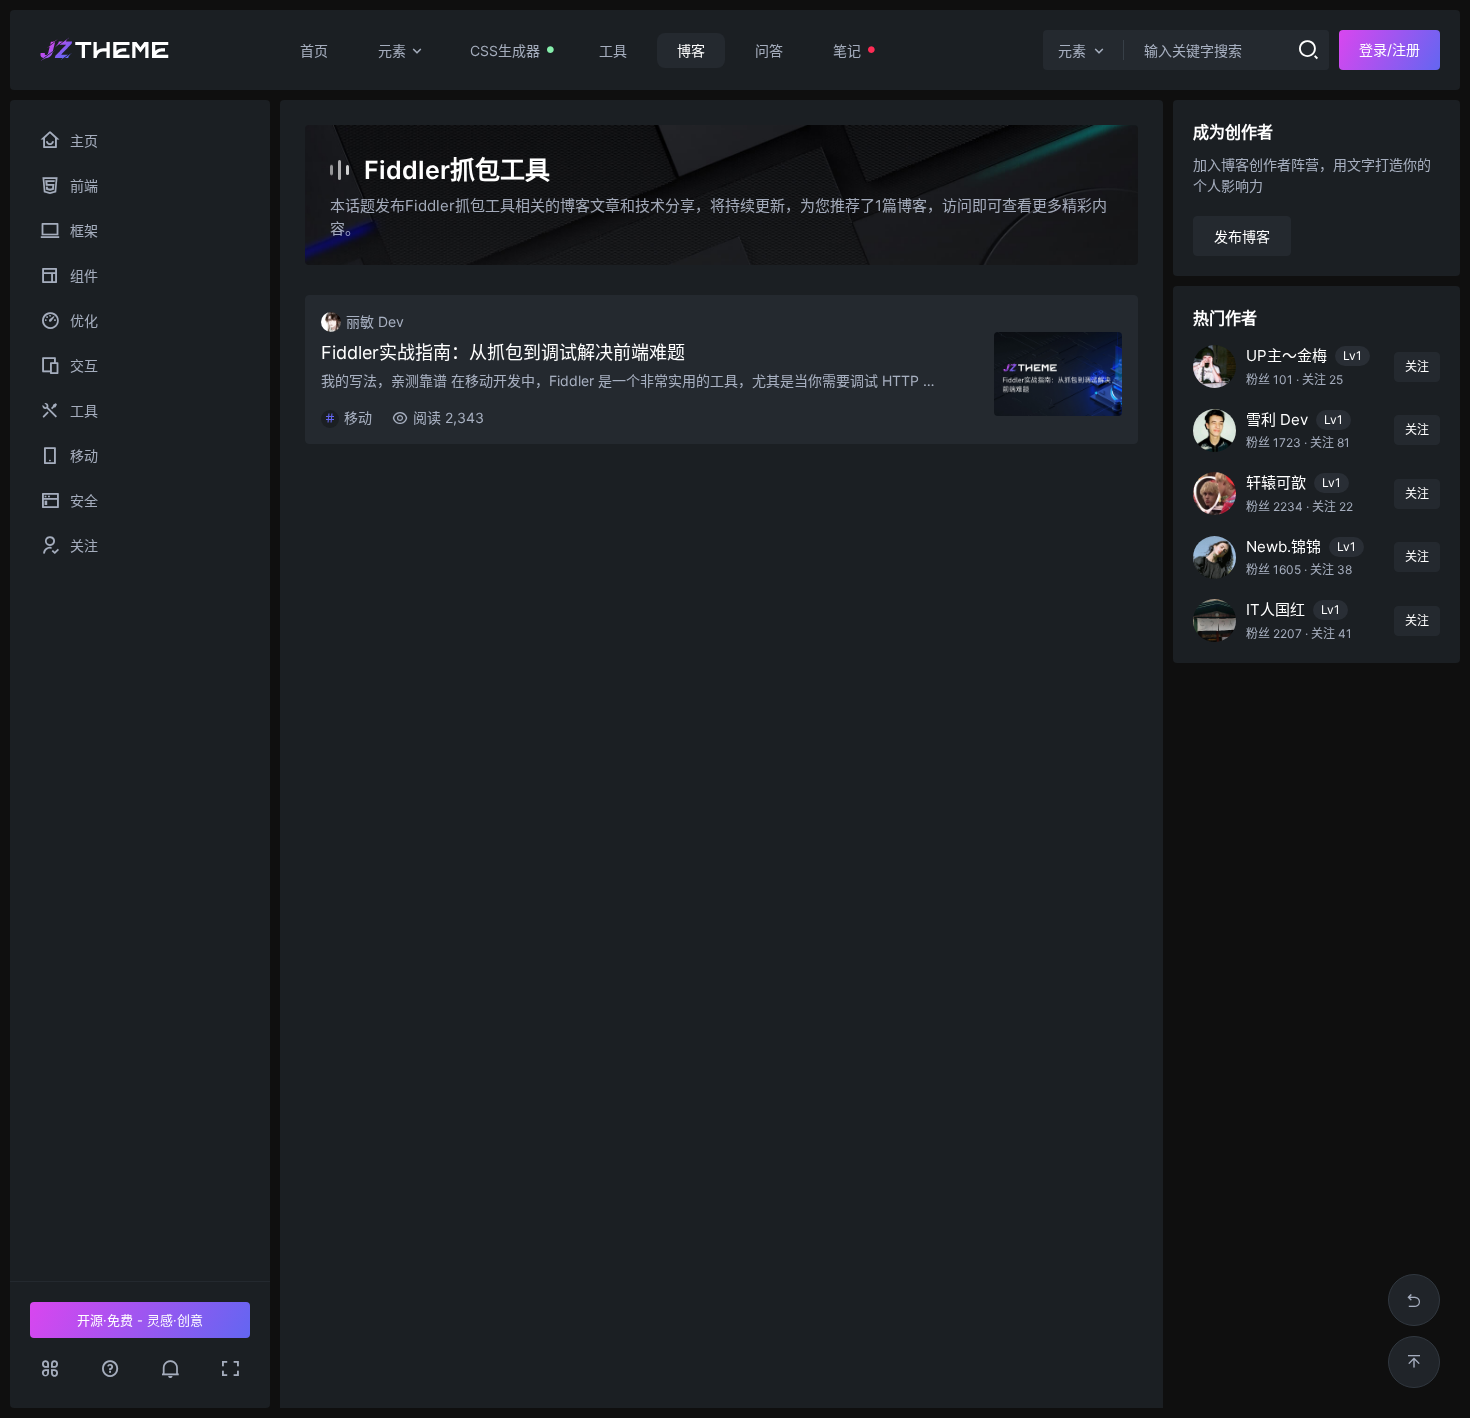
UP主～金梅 (1286, 355)
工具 (613, 50)
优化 (114, 320)
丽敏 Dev (375, 321)
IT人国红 (1275, 609)
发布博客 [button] (1242, 236)
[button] (170, 1368)
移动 (100, 455)
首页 (314, 50)
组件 (121, 275)
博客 (691, 50)
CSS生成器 (505, 50)
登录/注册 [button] (1389, 49)
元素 (392, 50)
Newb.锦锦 (1283, 546)
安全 (107, 500)
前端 (115, 185)
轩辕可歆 (1276, 482)
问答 (769, 50)
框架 (120, 230)
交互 (119, 365)
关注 (107, 545)
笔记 (847, 50)
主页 (84, 140)
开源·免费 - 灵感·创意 (140, 1320)
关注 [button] (1417, 366)
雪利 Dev (1277, 419)
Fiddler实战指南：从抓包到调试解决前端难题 (503, 352)
